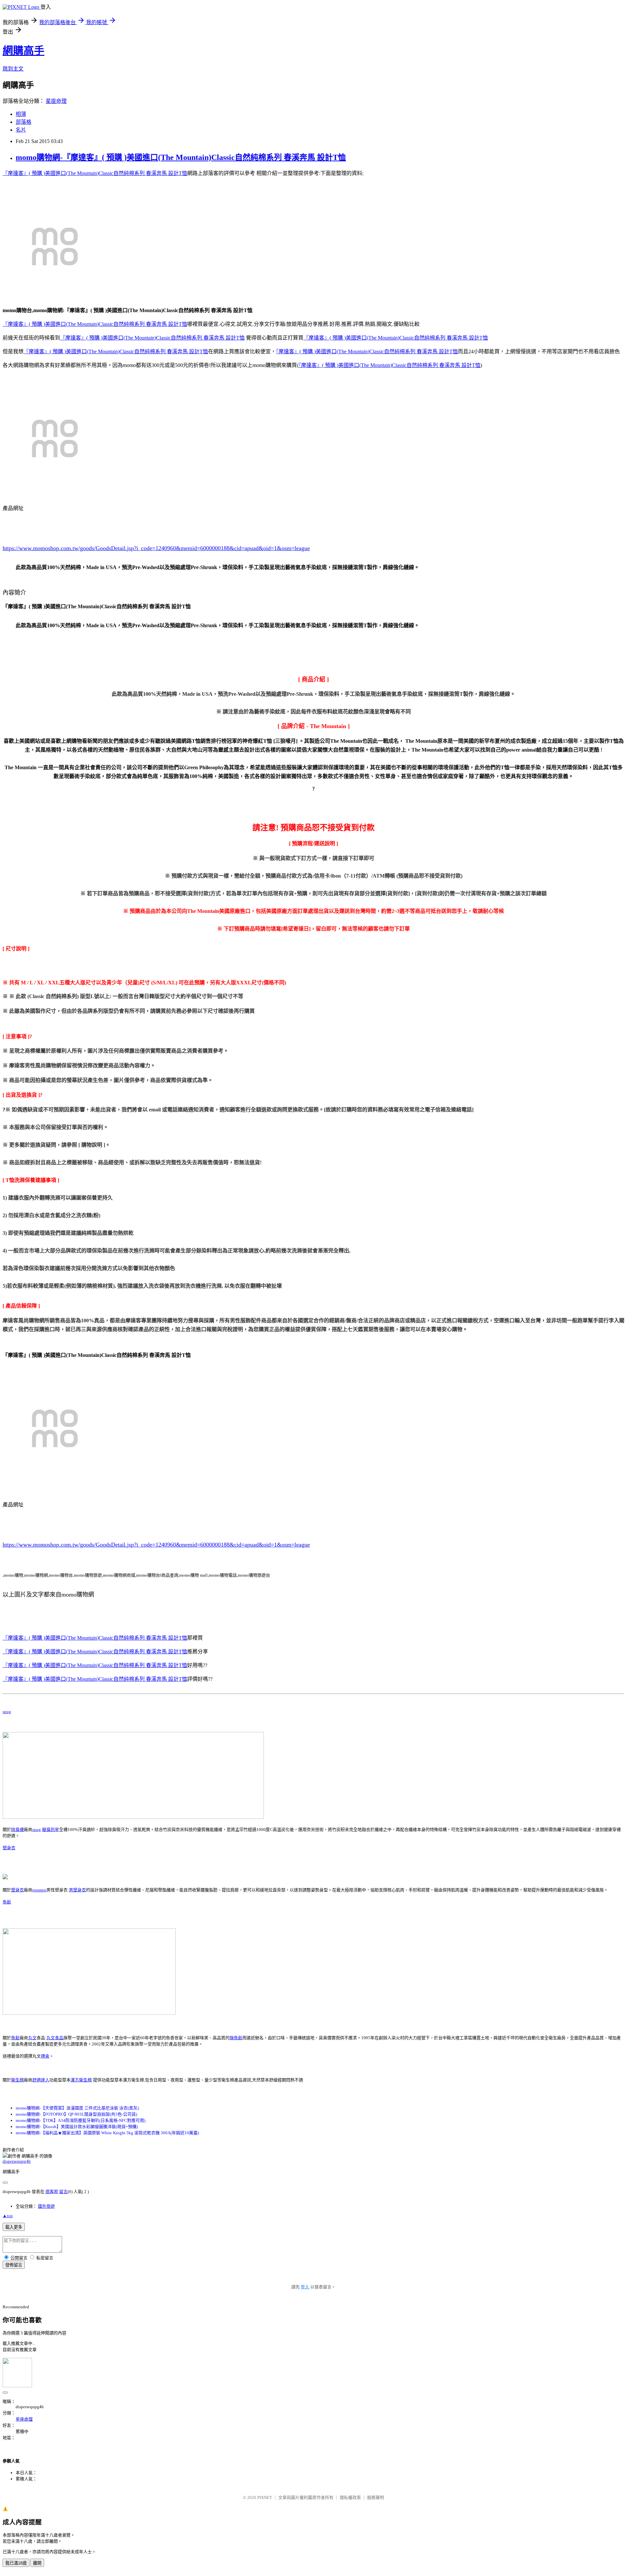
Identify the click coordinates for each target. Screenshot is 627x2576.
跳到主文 (13, 69)
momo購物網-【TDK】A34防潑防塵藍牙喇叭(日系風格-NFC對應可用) (80, 2120)
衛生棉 (17, 2080)
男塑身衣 (77, 1890)
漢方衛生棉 (81, 2080)
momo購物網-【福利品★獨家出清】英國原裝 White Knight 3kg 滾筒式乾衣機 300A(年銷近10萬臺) (107, 2133)
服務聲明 (376, 2497)
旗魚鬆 (236, 2038)
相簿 (21, 114)
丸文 (32, 2038)
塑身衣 (9, 1848)
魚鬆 (7, 1902)
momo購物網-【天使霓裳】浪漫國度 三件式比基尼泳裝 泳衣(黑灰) (77, 2108)
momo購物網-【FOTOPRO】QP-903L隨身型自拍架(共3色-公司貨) (76, 2114)
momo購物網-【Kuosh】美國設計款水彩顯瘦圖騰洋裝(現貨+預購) (77, 2127)
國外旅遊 (46, 2206)
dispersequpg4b (17, 2161)
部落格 (24, 122)
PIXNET (265, 2497)
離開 (37, 2563)
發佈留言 (14, 2265)
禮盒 (45, 2056)
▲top (8, 2216)
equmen (39, 1890)
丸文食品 (55, 2038)
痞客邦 (52, 2192)
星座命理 (56, 101)
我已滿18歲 (16, 2563)
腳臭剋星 (51, 1829)
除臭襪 (17, 1829)
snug (7, 1712)
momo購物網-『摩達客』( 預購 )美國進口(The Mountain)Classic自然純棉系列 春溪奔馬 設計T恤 (181, 157)
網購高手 (24, 51)
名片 (21, 130)
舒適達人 (41, 2080)
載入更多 (14, 2227)
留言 (63, 2192)
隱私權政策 (350, 2497)
